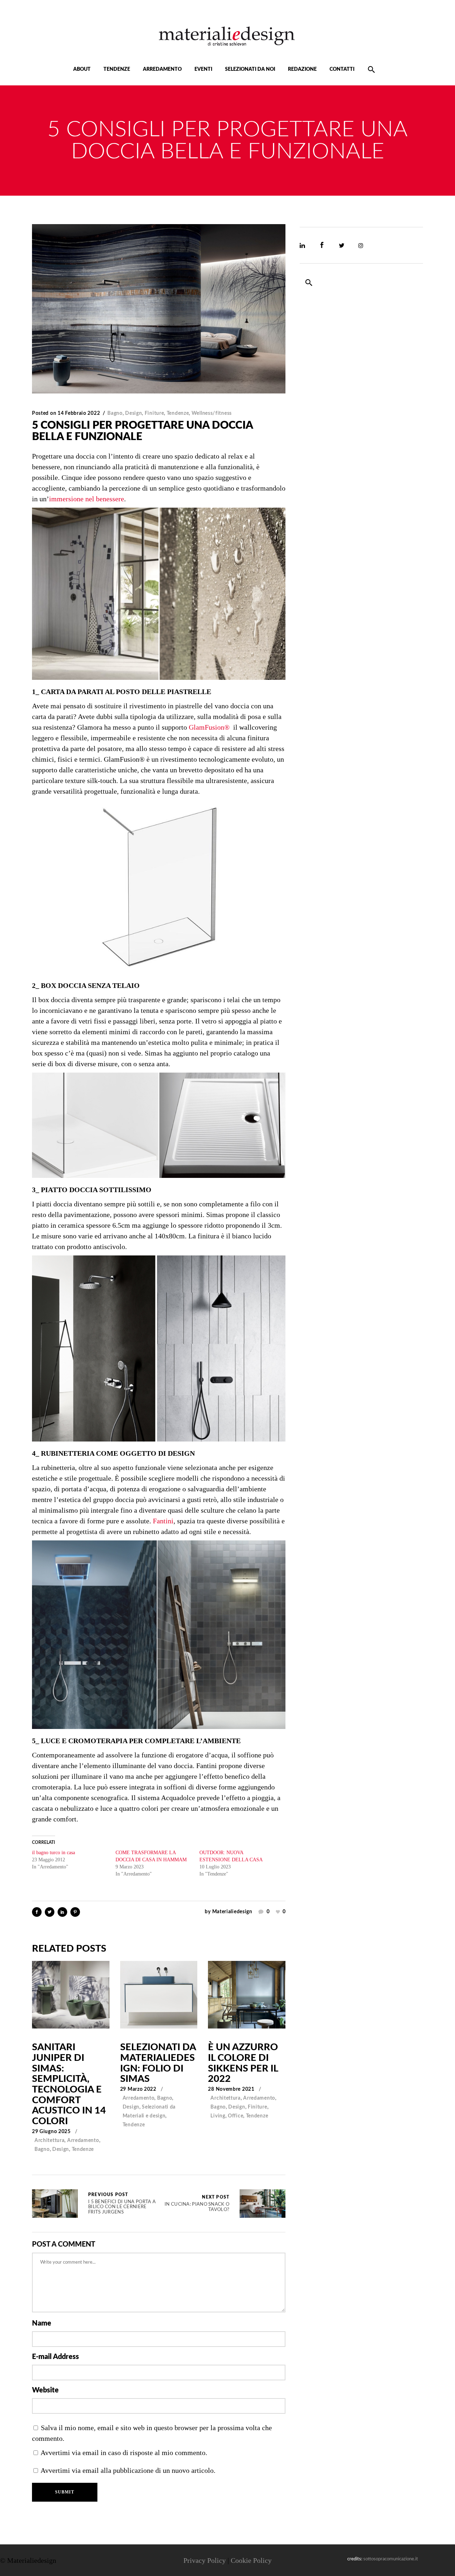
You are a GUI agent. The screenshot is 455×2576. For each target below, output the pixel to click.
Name (42, 2323)
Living (218, 2116)
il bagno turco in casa (53, 1853)
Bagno (115, 413)
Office (235, 2116)
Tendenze (178, 413)
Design (133, 413)
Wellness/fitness (212, 413)
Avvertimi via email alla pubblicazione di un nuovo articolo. (128, 2470)
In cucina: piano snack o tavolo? (197, 2204)
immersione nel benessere (87, 499)
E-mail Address (55, 2357)
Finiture (154, 413)
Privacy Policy (205, 2560)
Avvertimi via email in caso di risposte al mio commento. (124, 2453)
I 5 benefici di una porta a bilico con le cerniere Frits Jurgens (55, 2204)
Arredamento (83, 2141)
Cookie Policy (251, 2560)
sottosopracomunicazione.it (391, 2559)
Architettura (49, 2141)
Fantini (163, 1521)
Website (45, 2390)
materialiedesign (232, 1912)
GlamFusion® (209, 727)
